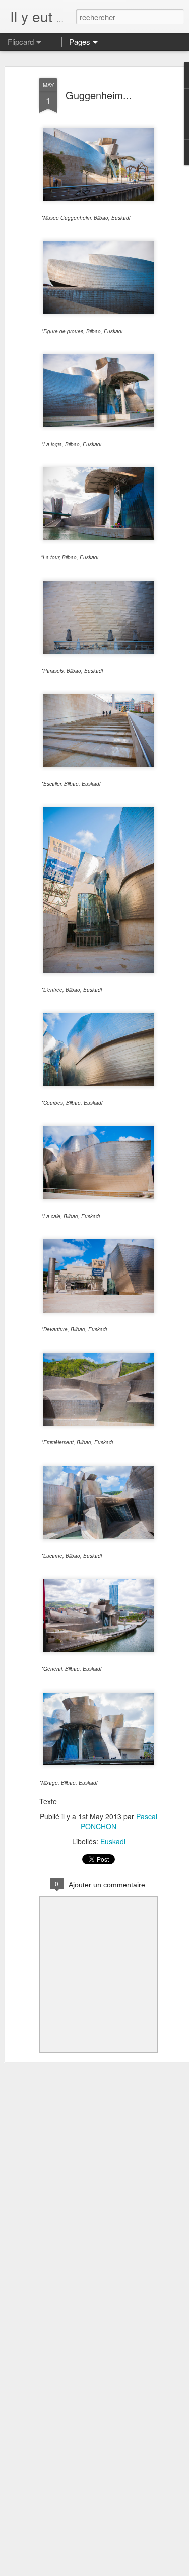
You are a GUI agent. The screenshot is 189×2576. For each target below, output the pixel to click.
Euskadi (113, 1841)
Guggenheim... (99, 95)
